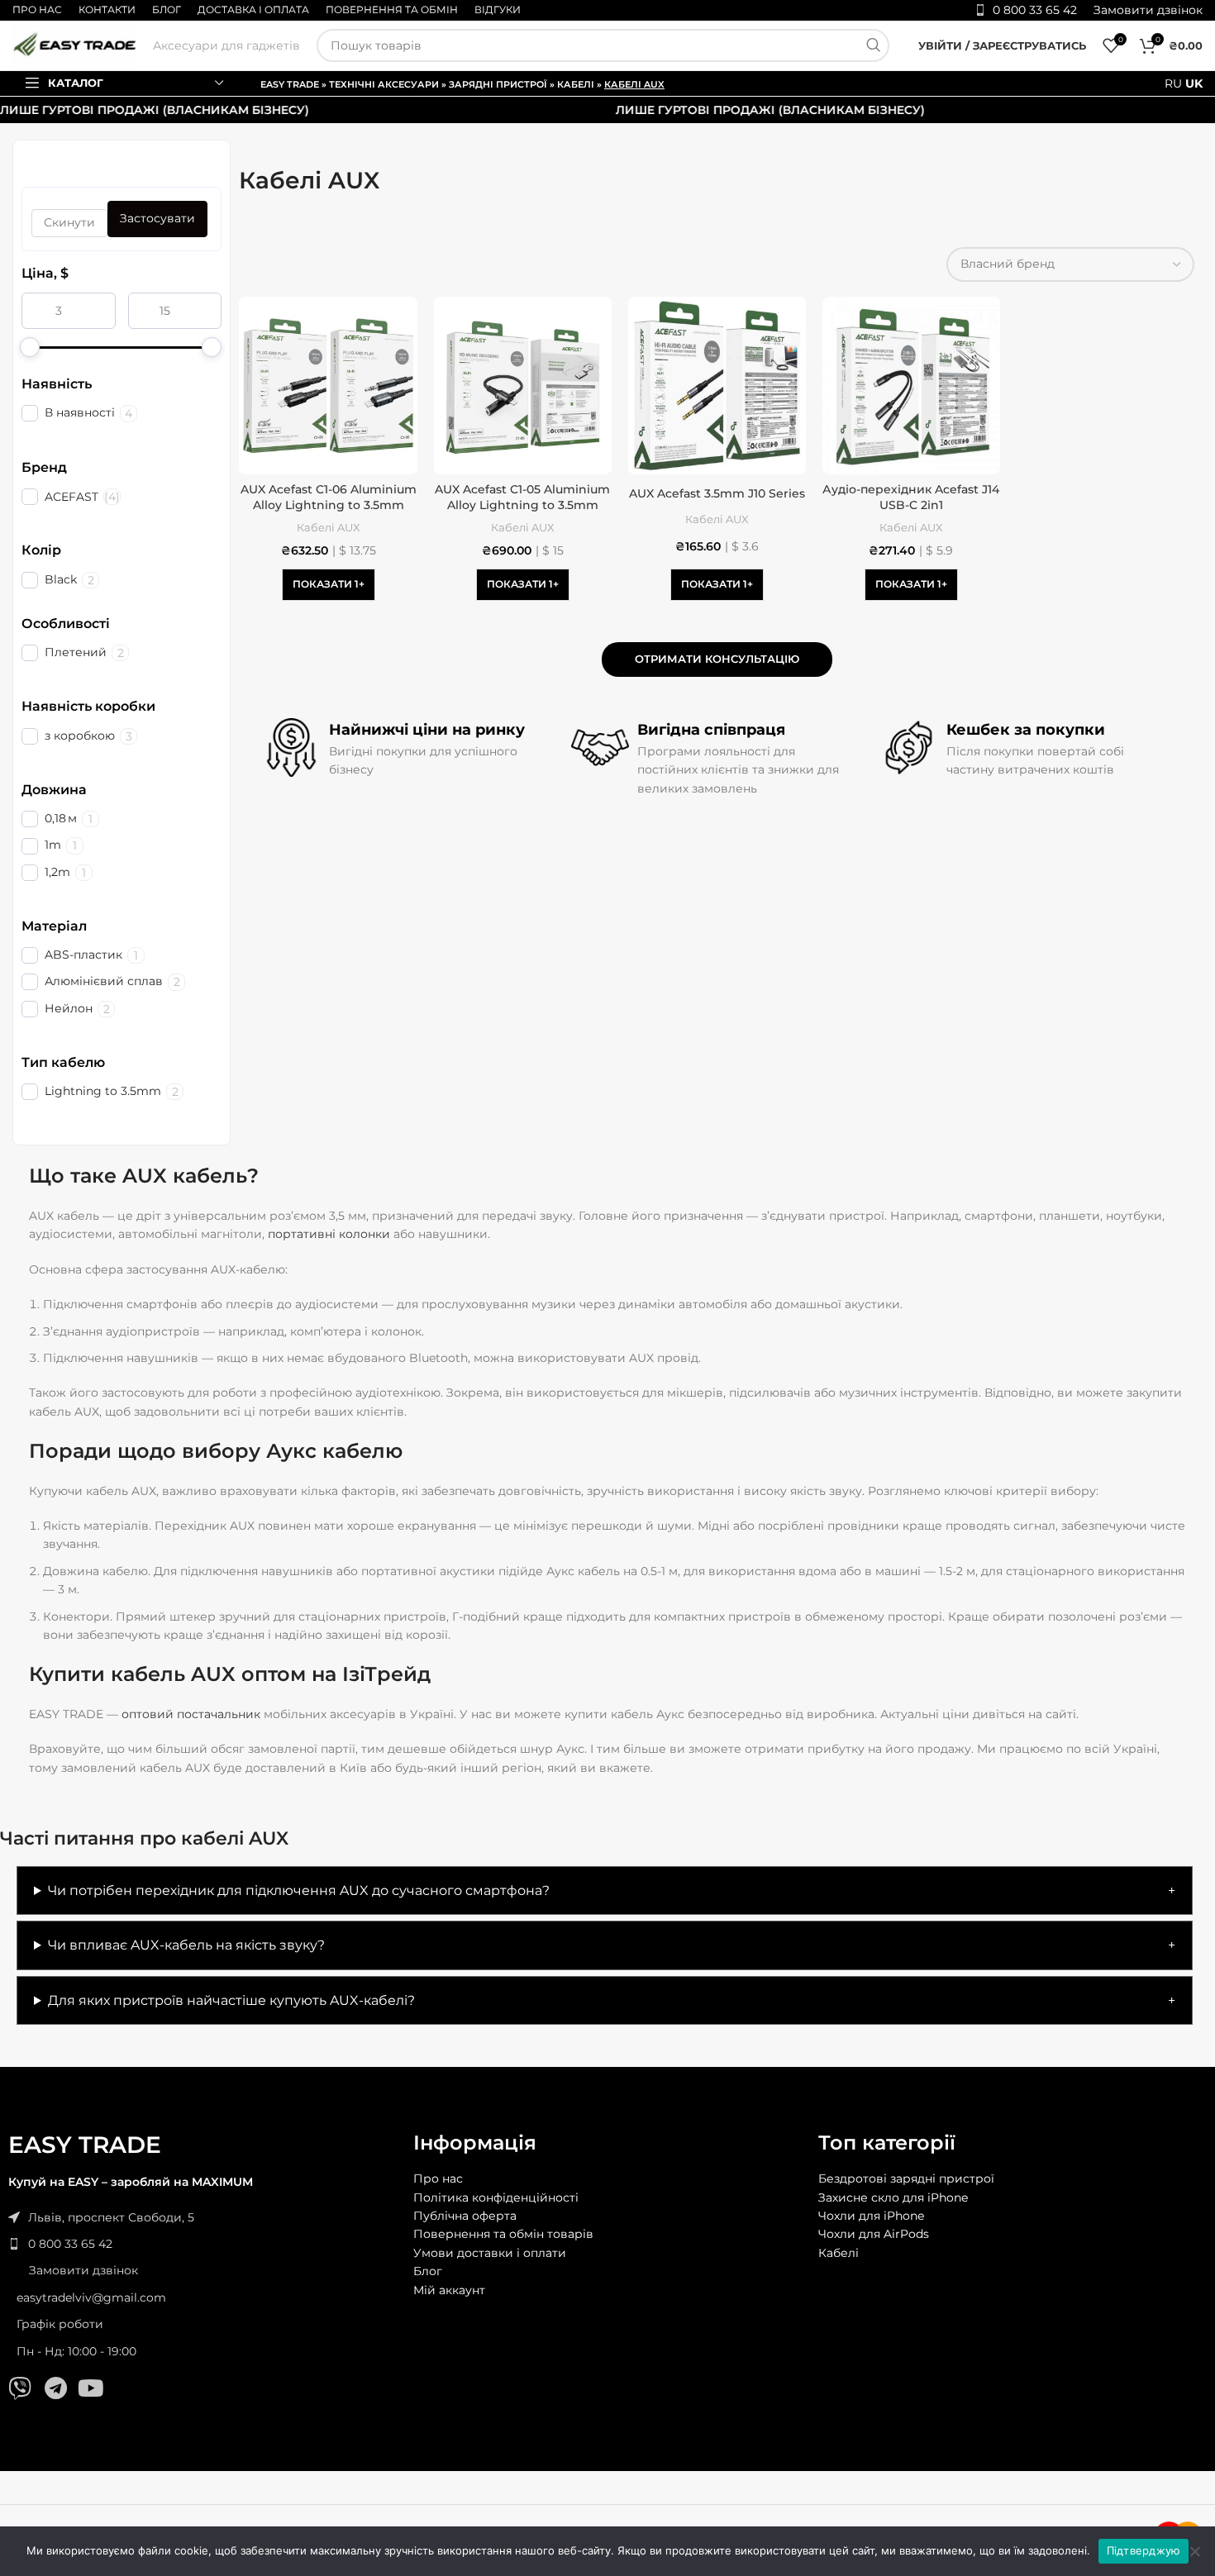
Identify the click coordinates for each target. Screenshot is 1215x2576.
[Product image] (328, 386)
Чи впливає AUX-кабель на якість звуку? (186, 1945)
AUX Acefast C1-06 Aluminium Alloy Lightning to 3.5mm (329, 498)
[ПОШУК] (873, 45)
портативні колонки (329, 1234)
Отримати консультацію (717, 659)
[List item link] (202, 2244)
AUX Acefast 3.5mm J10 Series (717, 493)
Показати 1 (326, 584)
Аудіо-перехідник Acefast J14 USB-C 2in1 (911, 498)
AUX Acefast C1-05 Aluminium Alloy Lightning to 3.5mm (522, 498)
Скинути (69, 222)
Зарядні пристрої (498, 84)
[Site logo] (74, 45)
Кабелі (576, 84)
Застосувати (157, 218)
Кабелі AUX (329, 527)
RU (1173, 83)
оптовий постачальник (191, 1714)
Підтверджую (1144, 2550)
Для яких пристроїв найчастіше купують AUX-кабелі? (231, 2000)
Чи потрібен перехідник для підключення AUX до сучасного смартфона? (299, 1890)
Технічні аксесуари (384, 84)
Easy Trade (290, 84)
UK (1194, 83)
